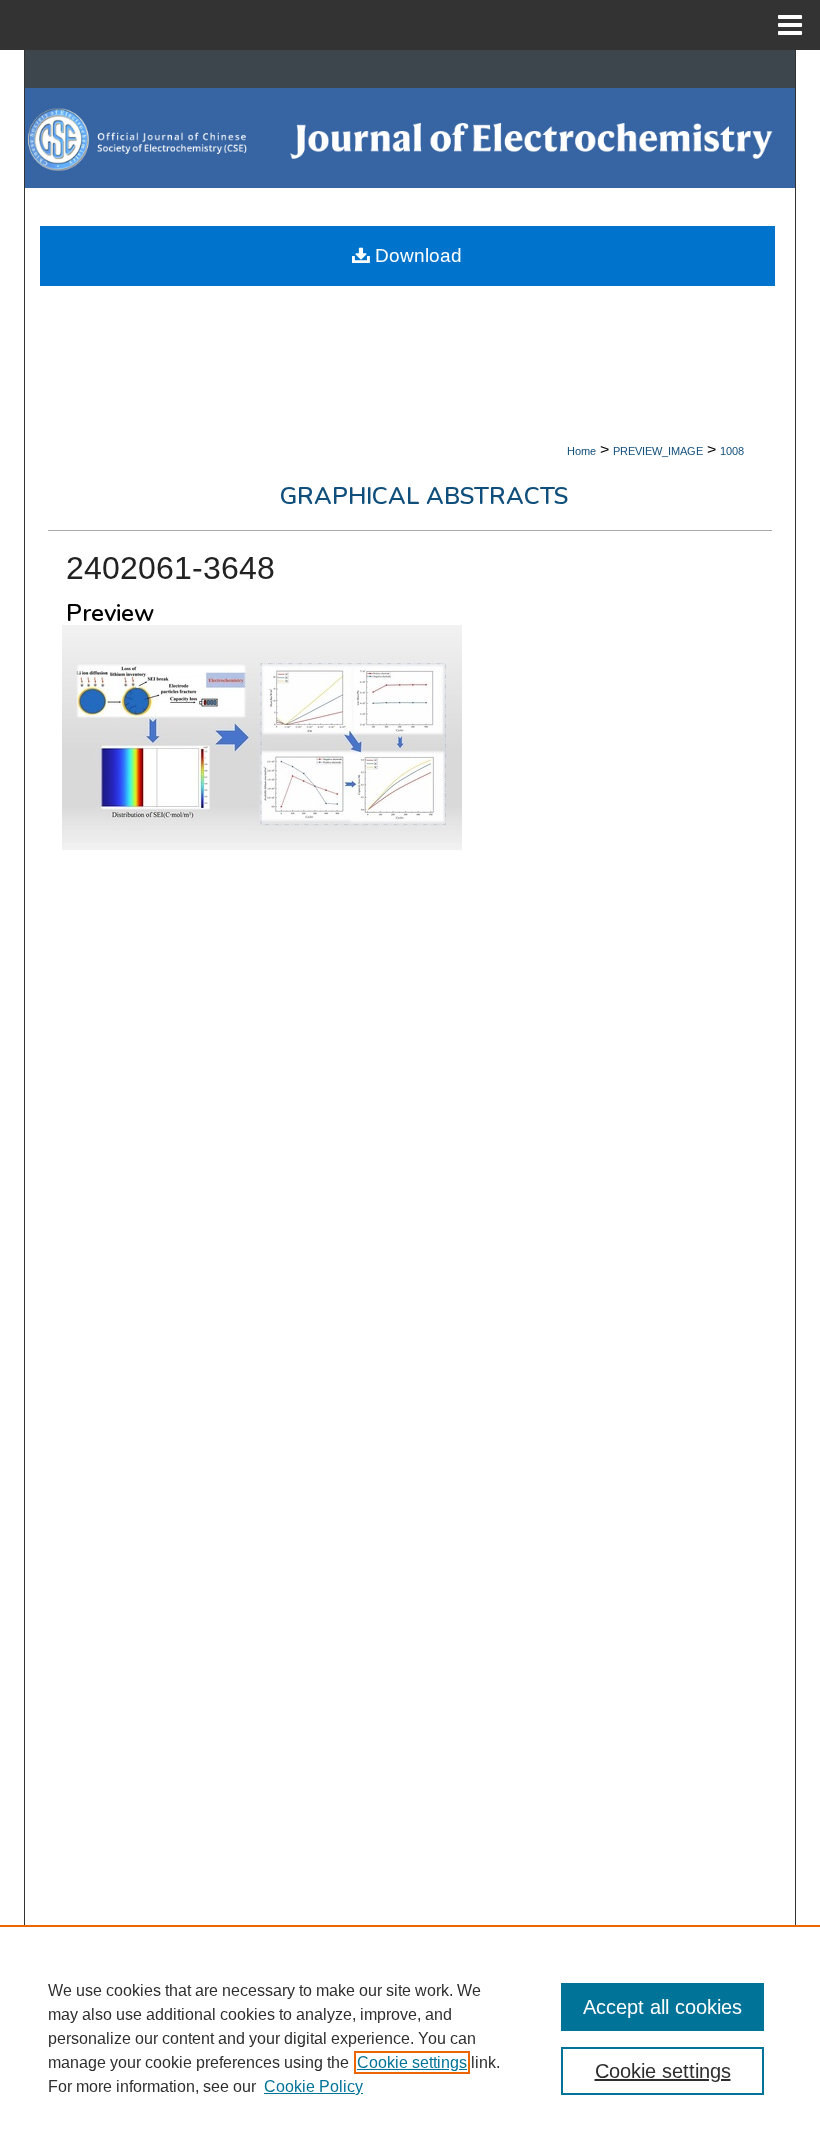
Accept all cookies (662, 2007)
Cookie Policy (313, 2086)
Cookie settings (412, 2062)
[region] (410, 2038)
